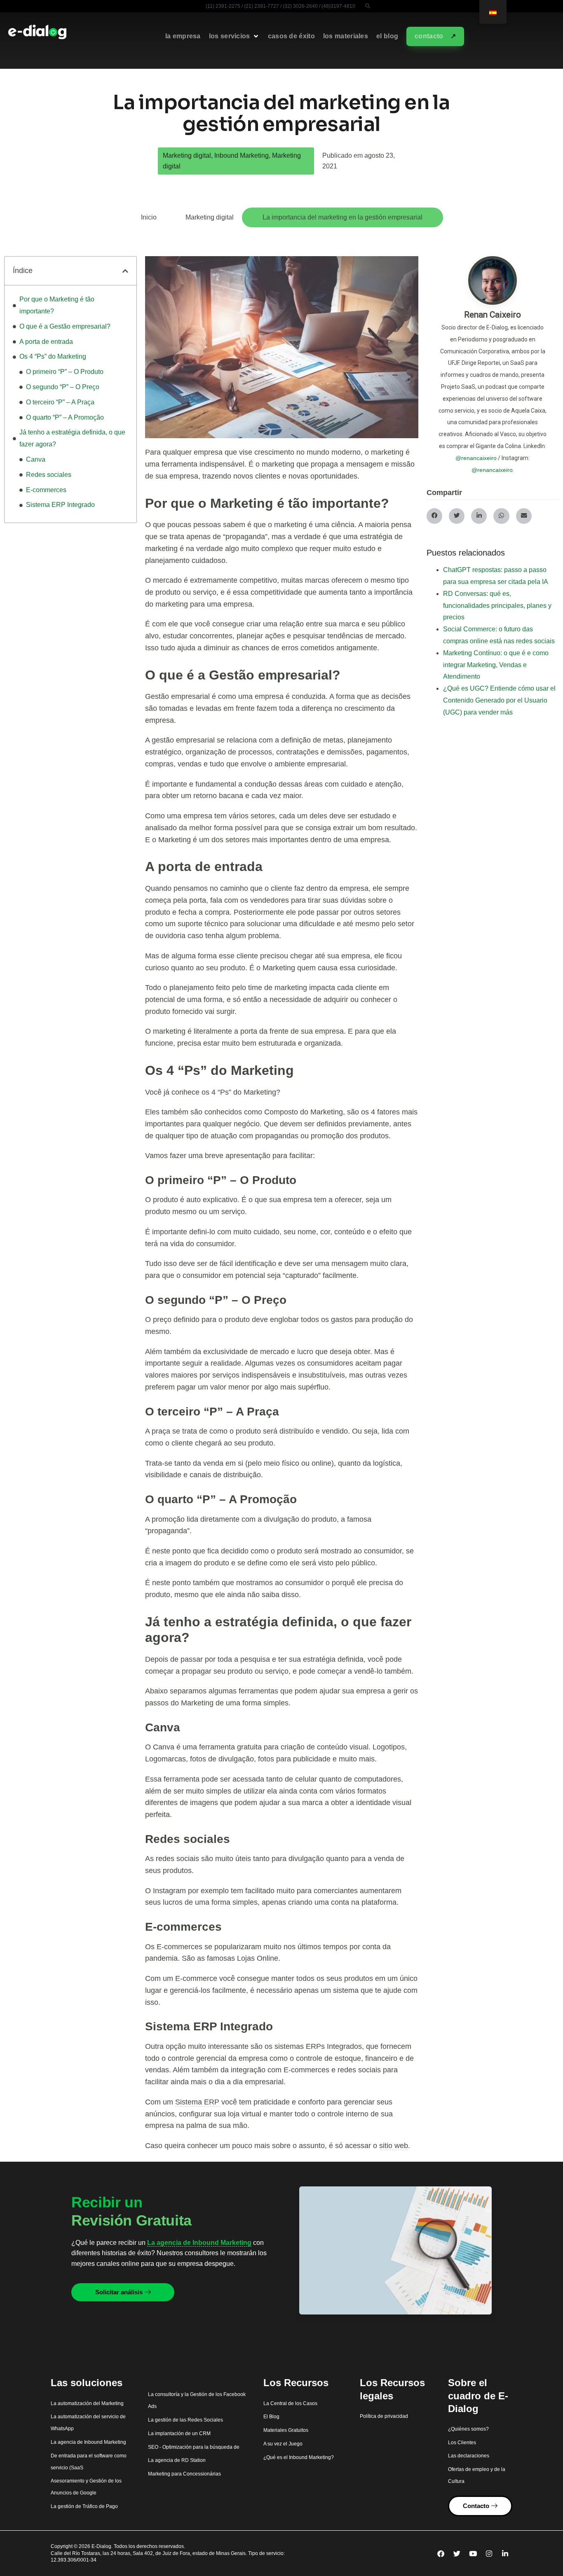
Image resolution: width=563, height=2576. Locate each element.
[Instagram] (489, 2553)
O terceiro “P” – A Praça (60, 402)
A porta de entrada (47, 342)
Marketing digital (187, 155)
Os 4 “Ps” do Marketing (53, 356)
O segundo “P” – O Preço (63, 387)
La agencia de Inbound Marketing (199, 2243)
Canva (36, 459)
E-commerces (46, 490)
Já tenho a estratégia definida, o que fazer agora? (72, 438)
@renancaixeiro (476, 458)
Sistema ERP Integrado (60, 505)
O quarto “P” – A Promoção (65, 417)
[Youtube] (473, 2553)
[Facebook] (441, 2553)
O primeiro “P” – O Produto (65, 372)
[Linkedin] (505, 2553)
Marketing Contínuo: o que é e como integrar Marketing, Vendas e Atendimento (496, 665)
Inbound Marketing (242, 155)
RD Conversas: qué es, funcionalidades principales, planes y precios (497, 606)
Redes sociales (49, 475)
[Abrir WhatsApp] (542, 2555)
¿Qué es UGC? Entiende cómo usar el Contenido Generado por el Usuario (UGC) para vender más (499, 700)
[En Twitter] (457, 2553)
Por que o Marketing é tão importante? (57, 305)
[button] (368, 6)
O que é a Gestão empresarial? (65, 326)
